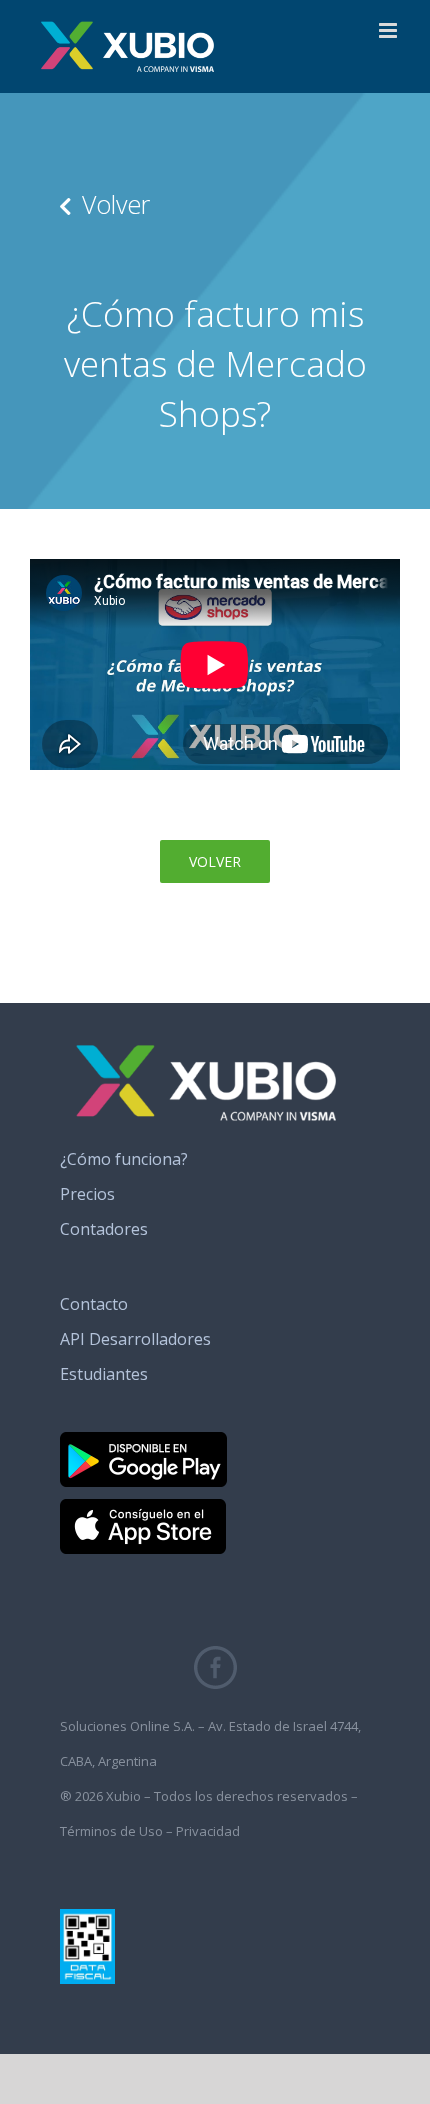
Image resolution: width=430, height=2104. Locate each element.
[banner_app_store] (143, 1507)
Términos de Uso (111, 1831)
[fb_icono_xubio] (215, 1654)
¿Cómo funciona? (124, 1159)
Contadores (104, 1229)
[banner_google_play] (143, 1440)
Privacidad (208, 1831)
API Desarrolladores (135, 1339)
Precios (87, 1194)
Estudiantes (104, 1374)
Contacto (94, 1304)
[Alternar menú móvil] (389, 30)
